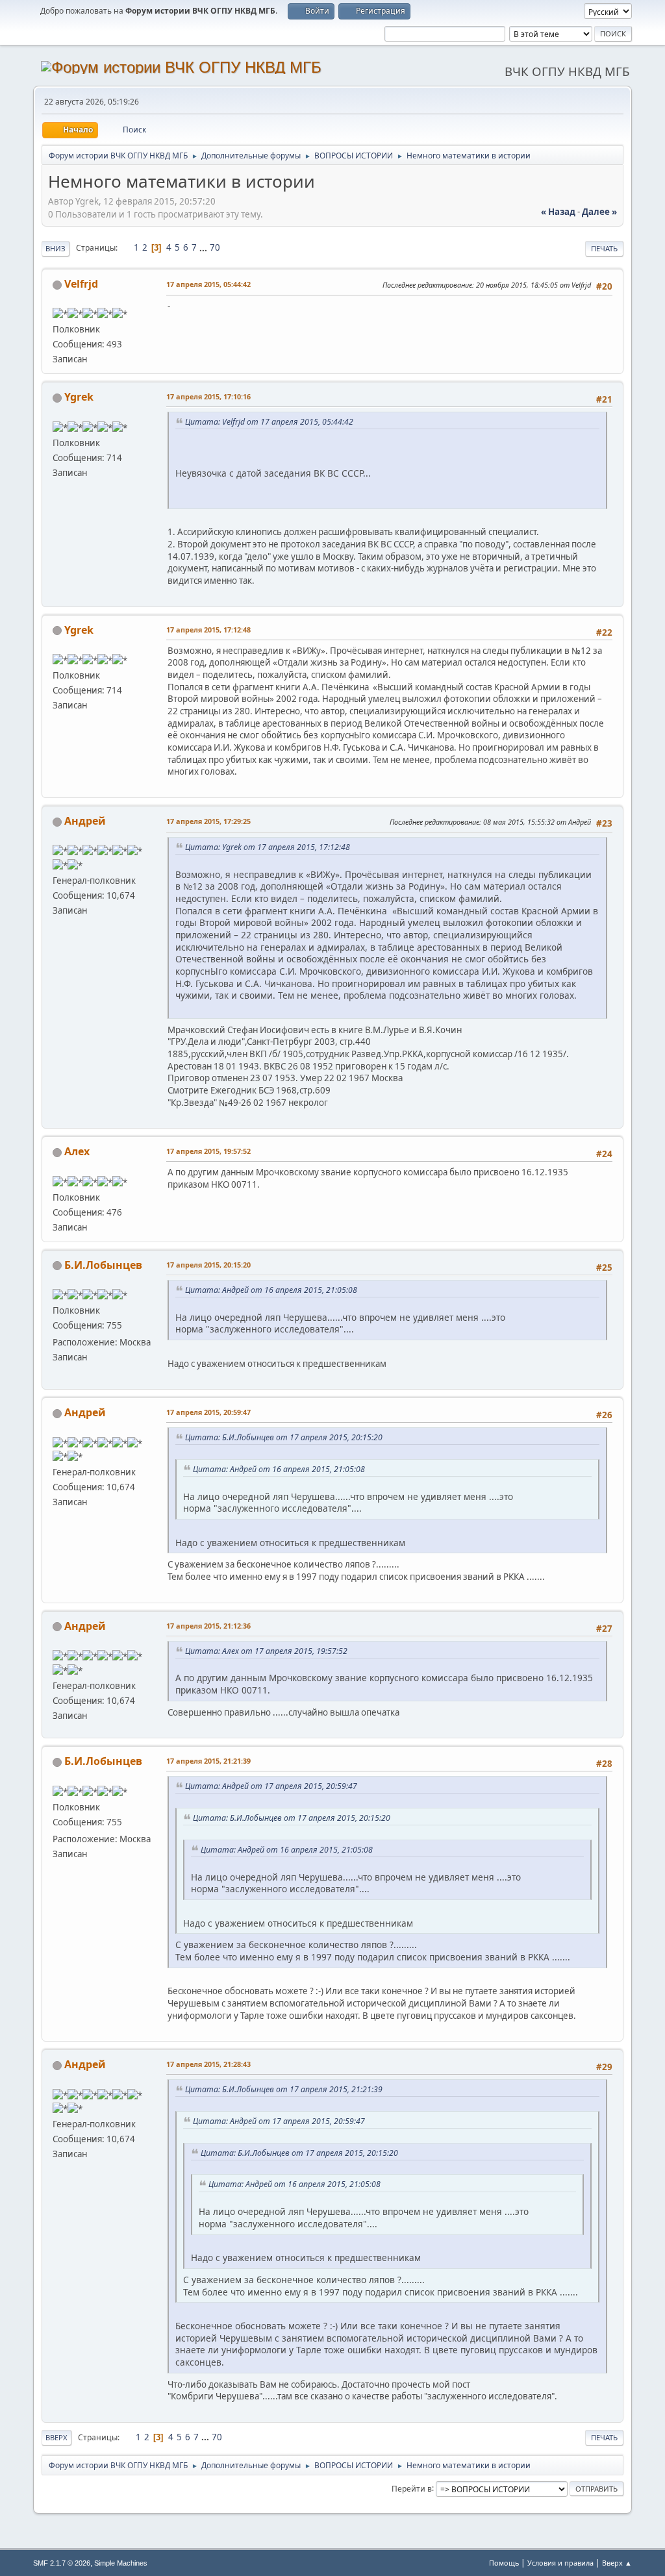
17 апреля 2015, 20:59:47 (208, 1412)
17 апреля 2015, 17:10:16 (208, 396)
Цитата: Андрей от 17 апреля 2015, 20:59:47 (271, 1786)
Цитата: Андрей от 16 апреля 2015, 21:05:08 (271, 1290)
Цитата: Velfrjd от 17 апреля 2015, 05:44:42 (269, 422)
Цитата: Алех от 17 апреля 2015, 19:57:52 (266, 1651)
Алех (77, 1151)
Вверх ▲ (617, 2563)
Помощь (504, 2563)
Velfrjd (81, 284)
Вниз (56, 248)
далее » (599, 212)
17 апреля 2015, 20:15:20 (208, 1265)
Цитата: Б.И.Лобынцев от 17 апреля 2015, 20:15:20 (284, 1437)
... (204, 247)
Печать (604, 248)
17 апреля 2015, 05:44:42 (208, 284)
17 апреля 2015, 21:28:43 (208, 2064)
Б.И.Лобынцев (103, 1265)
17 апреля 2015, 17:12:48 (208, 630)
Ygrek (79, 397)
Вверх (56, 2437)
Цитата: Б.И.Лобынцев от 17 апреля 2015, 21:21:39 (284, 2089)
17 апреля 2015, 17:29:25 (208, 821)
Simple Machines (121, 2563)
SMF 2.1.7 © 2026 (62, 2563)
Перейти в (412, 2488)
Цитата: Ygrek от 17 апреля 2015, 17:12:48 (268, 847)
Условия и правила (560, 2563)
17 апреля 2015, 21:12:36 (208, 1626)
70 (215, 247)
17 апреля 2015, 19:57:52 (208, 1151)
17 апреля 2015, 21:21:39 (208, 1761)
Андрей (85, 821)
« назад (558, 212)
